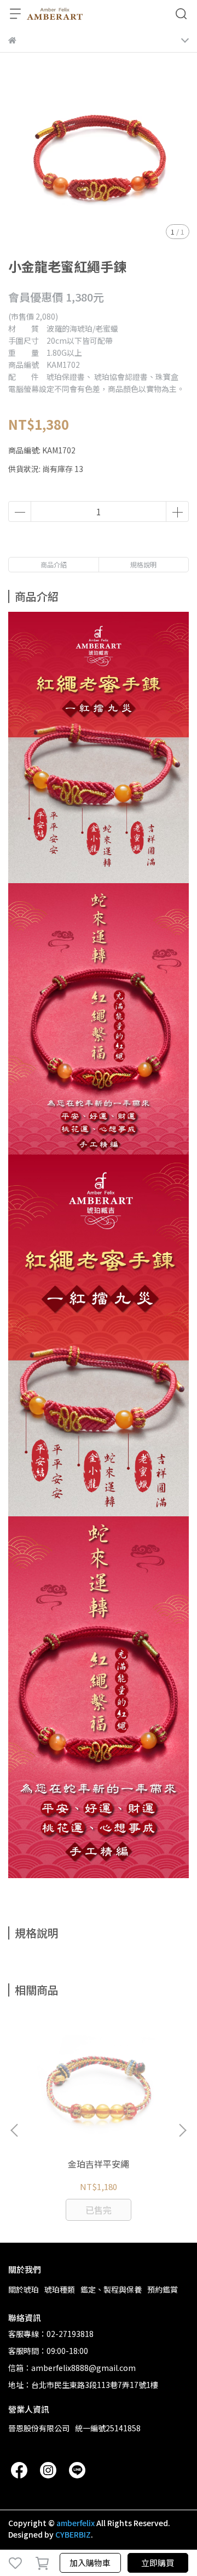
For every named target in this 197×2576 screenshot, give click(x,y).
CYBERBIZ (73, 2534)
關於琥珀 (24, 2289)
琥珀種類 (60, 2289)
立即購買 (158, 2563)
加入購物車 (90, 2563)
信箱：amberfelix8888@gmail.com (72, 2368)
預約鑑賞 (163, 2289)
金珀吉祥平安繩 (99, 2164)
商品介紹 (54, 564)
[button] (182, 2130)
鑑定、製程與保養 (111, 2289)
